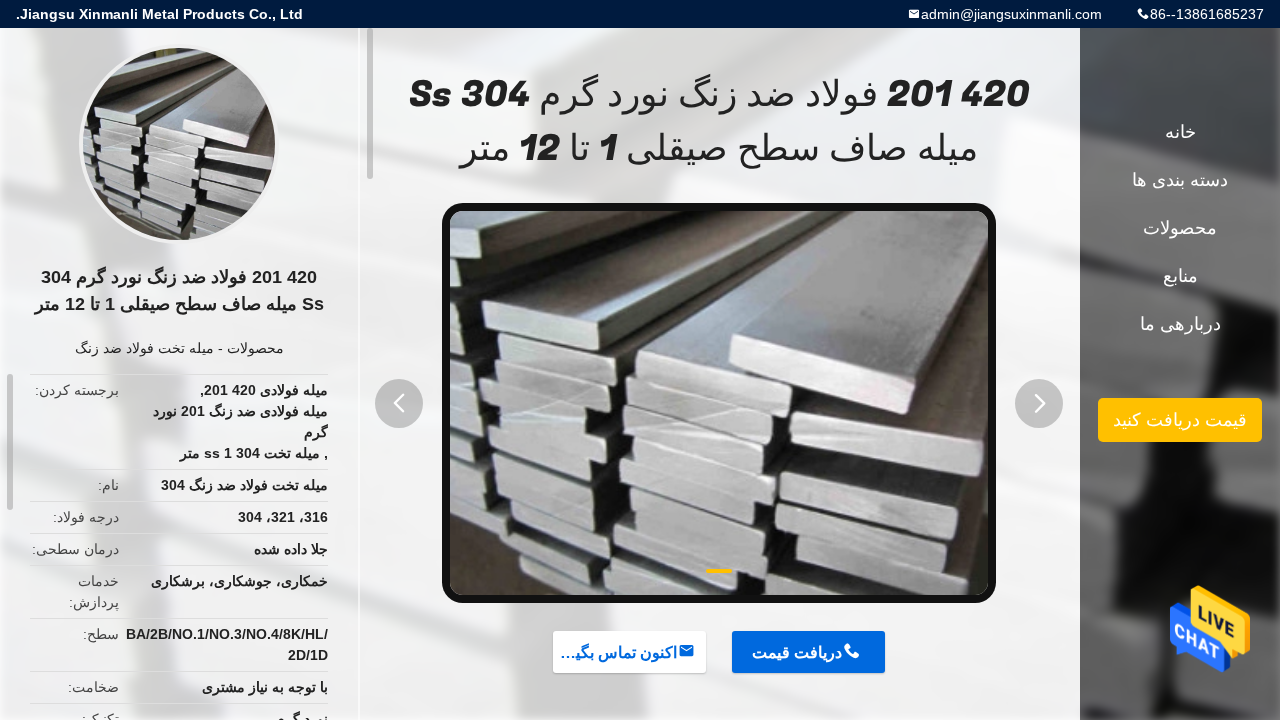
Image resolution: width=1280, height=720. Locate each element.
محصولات (255, 348)
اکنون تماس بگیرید (616, 652)
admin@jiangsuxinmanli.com (1011, 14)
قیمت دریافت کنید (1180, 420)
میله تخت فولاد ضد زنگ (144, 348)
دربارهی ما (1180, 324)
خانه (1180, 132)
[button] (399, 403)
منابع (1180, 276)
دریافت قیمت (797, 652)
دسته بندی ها (1180, 180)
